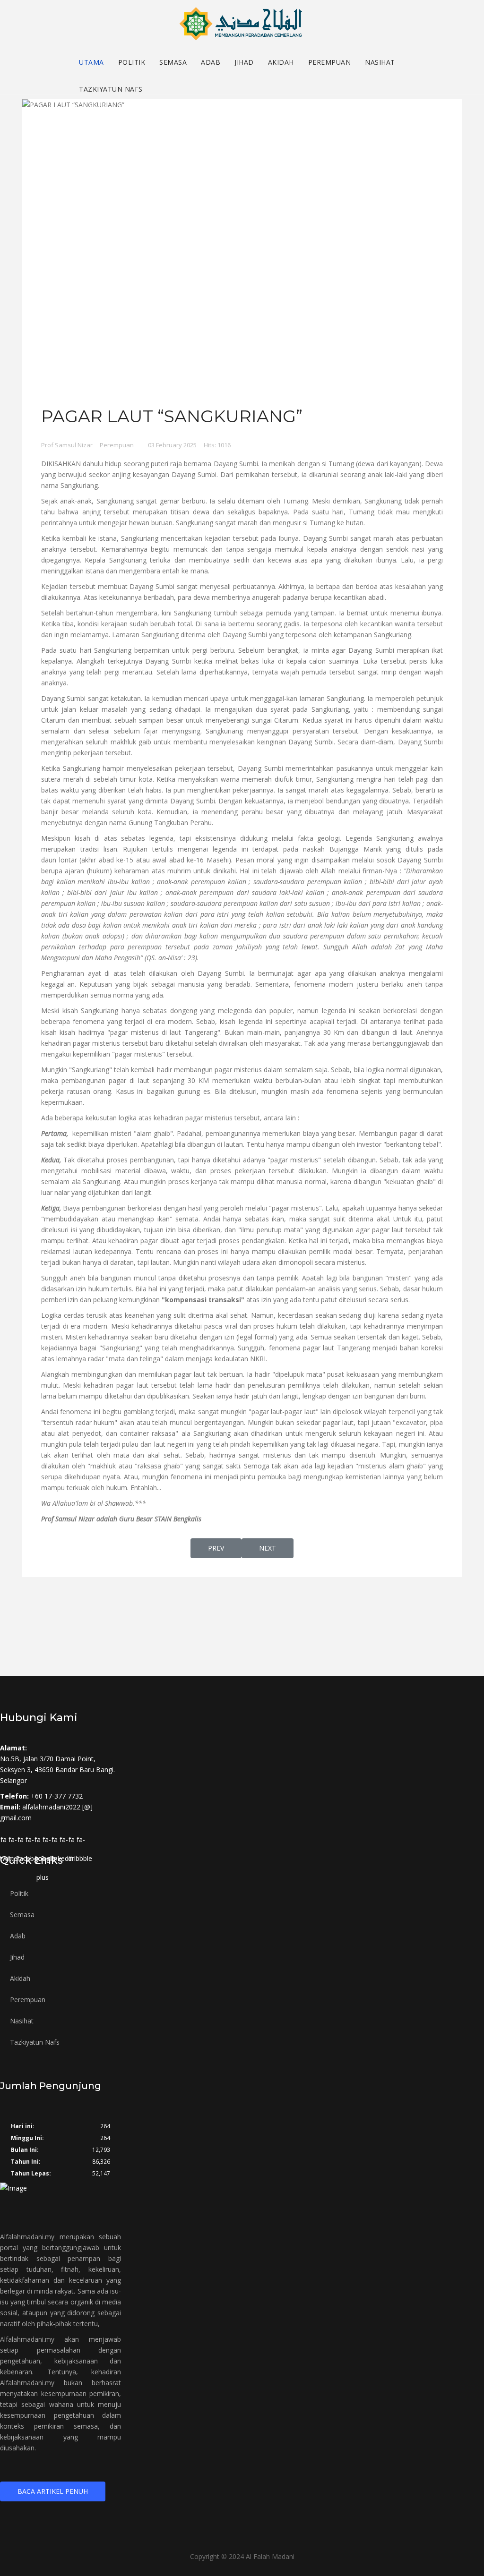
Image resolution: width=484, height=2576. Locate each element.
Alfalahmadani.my (27, 2237)
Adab (211, 62)
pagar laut (388, 1230)
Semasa (173, 62)
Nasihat (380, 62)
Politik (132, 62)
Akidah (281, 62)
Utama (91, 62)
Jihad (244, 62)
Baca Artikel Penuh (53, 2491)
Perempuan (330, 62)
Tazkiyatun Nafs (111, 89)
